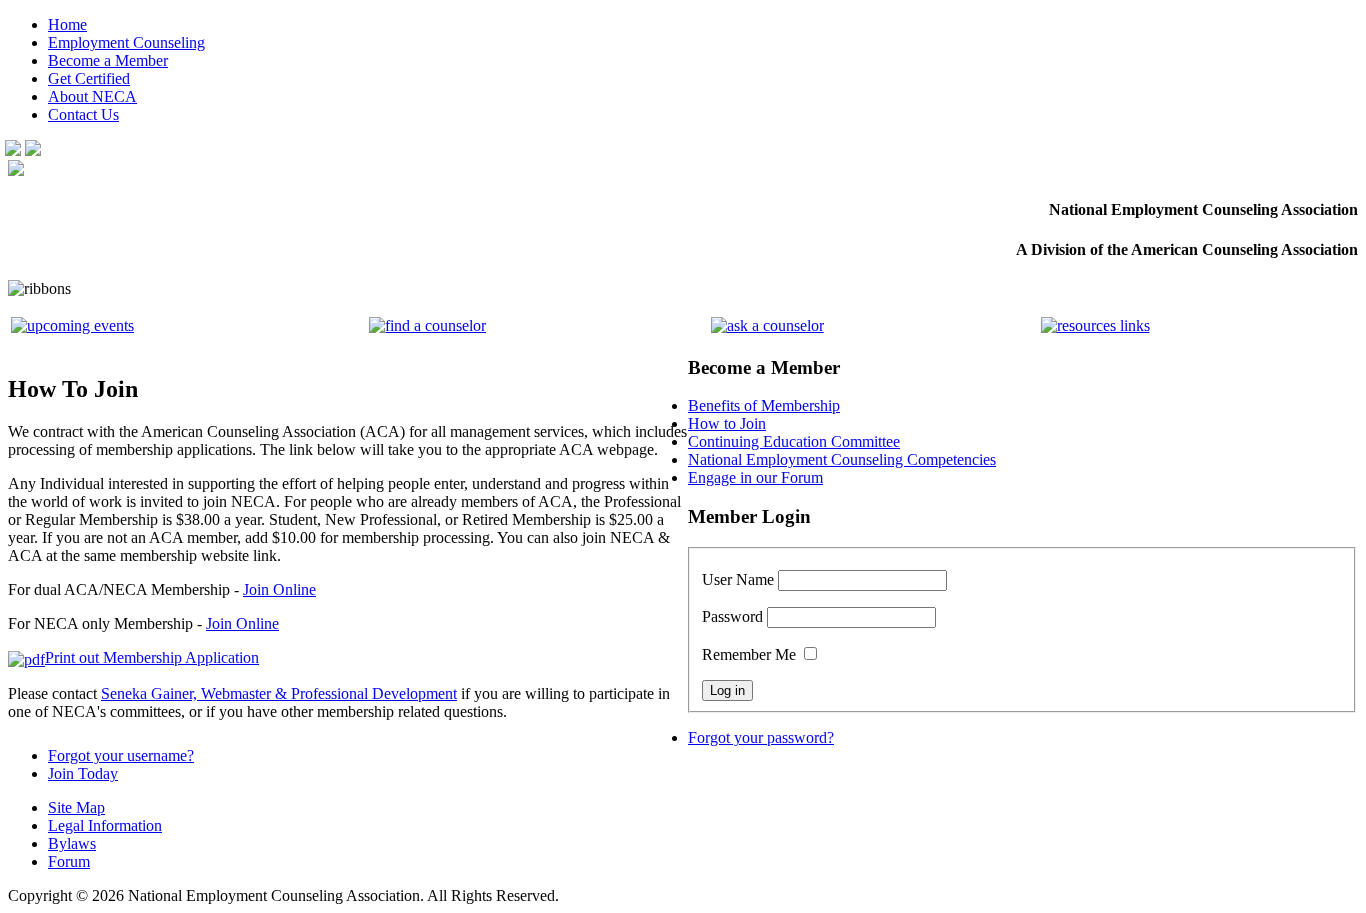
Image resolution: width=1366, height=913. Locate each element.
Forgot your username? (121, 755)
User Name (738, 579)
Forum (69, 861)
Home (67, 24)
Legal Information (105, 825)
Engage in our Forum (755, 477)
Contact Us (83, 114)
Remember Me (749, 654)
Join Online (279, 589)
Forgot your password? (761, 737)
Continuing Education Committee (794, 441)
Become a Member (108, 60)
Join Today (83, 773)
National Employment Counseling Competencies (842, 459)
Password (732, 616)
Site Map (76, 807)
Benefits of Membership (764, 405)
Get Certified (89, 78)
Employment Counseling (126, 42)
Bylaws (72, 843)
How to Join (727, 423)
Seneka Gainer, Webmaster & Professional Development (279, 693)
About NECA (92, 96)
